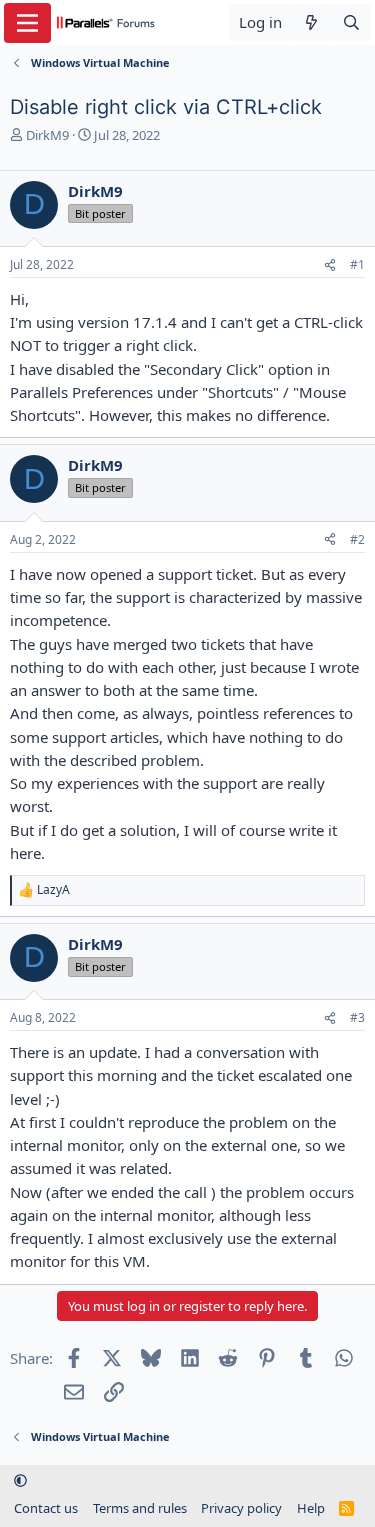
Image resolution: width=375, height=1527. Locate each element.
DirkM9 (47, 135)
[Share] (330, 265)
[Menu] (27, 23)
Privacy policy (241, 1508)
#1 (357, 264)
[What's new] (311, 22)
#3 (357, 1017)
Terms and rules (140, 1508)
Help (311, 1508)
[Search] (351, 22)
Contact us (46, 1508)
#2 (357, 539)
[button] (20, 1480)
